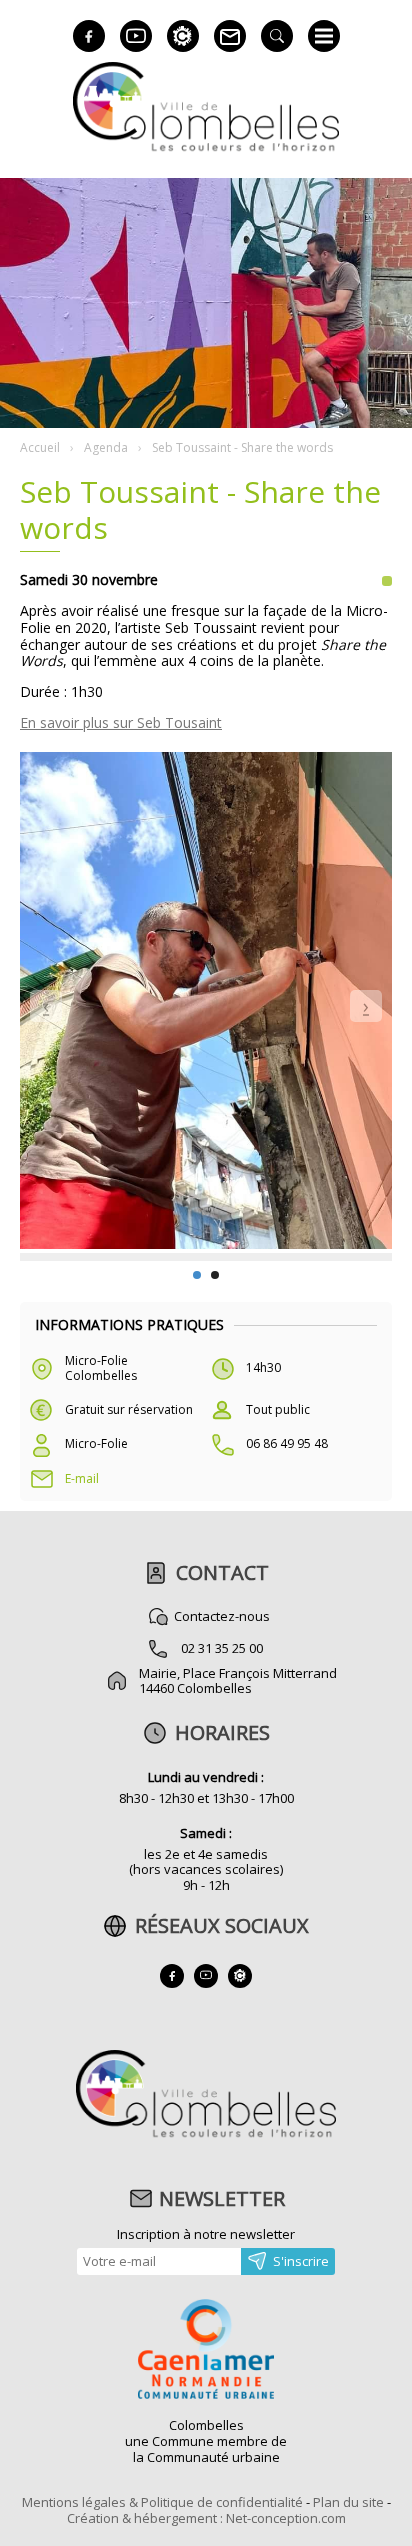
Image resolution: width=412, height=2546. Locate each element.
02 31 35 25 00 (222, 1648)
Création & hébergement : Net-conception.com (206, 2518)
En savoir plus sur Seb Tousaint (121, 722)
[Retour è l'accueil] (206, 148)
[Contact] (230, 36)
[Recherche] (277, 36)
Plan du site (348, 2502)
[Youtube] (136, 36)
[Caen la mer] (206, 2351)
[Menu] (324, 36)
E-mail (82, 1478)
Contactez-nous (222, 1616)
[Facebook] (89, 36)
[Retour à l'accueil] (205, 2135)
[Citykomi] (183, 36)
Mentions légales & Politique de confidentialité (162, 2502)
